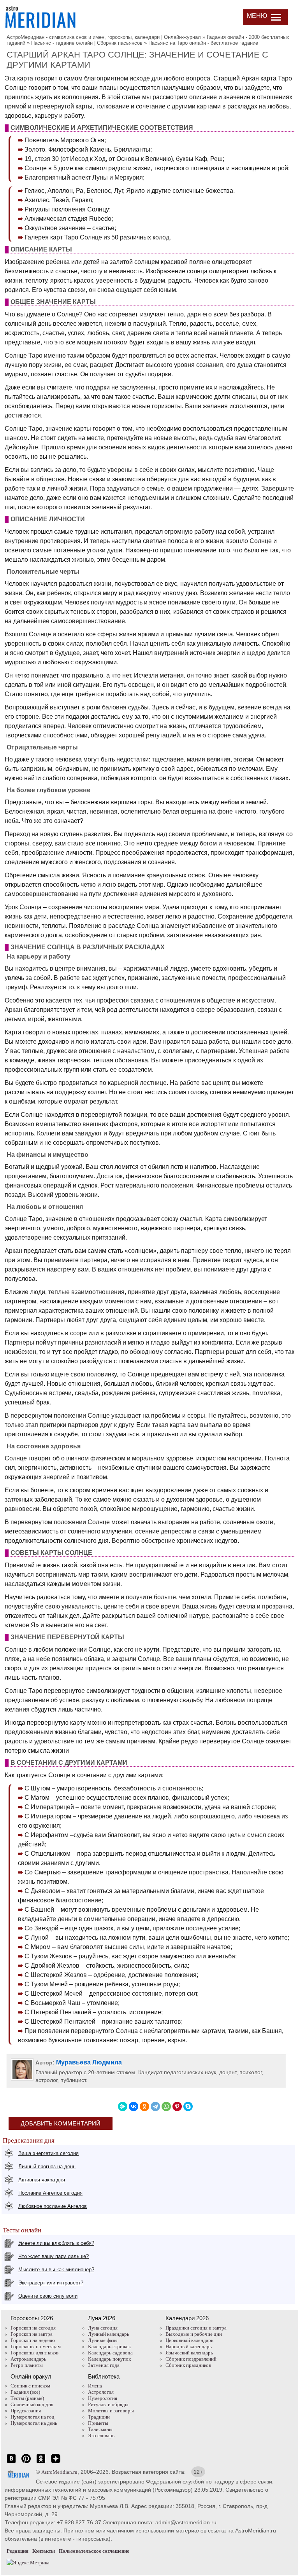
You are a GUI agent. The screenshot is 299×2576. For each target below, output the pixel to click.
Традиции (99, 2417)
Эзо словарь (101, 2435)
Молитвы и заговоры (111, 2411)
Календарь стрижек (109, 2346)
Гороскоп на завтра (32, 2334)
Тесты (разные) (27, 2398)
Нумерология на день (34, 2423)
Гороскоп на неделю (33, 2340)
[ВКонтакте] (134, 2106)
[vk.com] (11, 2463)
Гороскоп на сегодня (33, 2328)
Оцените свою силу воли (48, 2296)
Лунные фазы (103, 2340)
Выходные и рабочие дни (194, 2334)
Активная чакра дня (42, 2180)
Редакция (18, 2551)
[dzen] (56, 2463)
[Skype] (188, 2106)
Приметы (98, 2423)
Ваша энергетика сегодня (48, 2153)
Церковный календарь (189, 2340)
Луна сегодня (103, 2328)
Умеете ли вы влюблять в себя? (56, 2243)
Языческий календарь (189, 2353)
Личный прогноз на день (47, 2166)
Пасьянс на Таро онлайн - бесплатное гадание (203, 43)
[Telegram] (155, 2106)
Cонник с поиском (30, 2386)
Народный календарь (189, 2346)
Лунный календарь (109, 2334)
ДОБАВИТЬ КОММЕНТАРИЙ (61, 2123)
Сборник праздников (188, 2365)
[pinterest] (26, 2463)
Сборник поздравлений (191, 2359)
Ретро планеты (27, 2365)
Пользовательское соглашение (94, 2551)
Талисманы (100, 2429)
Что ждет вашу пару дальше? (54, 2256)
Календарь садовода (110, 2353)
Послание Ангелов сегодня (50, 2193)
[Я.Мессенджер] (123, 2106)
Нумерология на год (33, 2417)
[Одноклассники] (144, 2106)
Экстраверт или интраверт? (51, 2283)
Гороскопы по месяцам (36, 2346)
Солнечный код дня (32, 2404)
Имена (95, 2386)
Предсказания (26, 2411)
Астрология (101, 2392)
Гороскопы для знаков (34, 2353)
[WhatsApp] (166, 2106)
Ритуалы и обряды (108, 2404)
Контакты (44, 2551)
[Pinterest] (177, 2106)
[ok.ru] (41, 2463)
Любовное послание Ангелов (53, 2206)
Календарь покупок (109, 2359)
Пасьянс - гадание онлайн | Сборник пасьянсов (87, 43)
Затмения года (104, 2365)
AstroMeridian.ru (59, 2472)
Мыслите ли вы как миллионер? (56, 2269)
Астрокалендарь (28, 2359)
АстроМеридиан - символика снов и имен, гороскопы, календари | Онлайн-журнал (104, 37)
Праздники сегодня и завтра (196, 2328)
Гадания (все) (25, 2392)
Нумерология (103, 2398)
